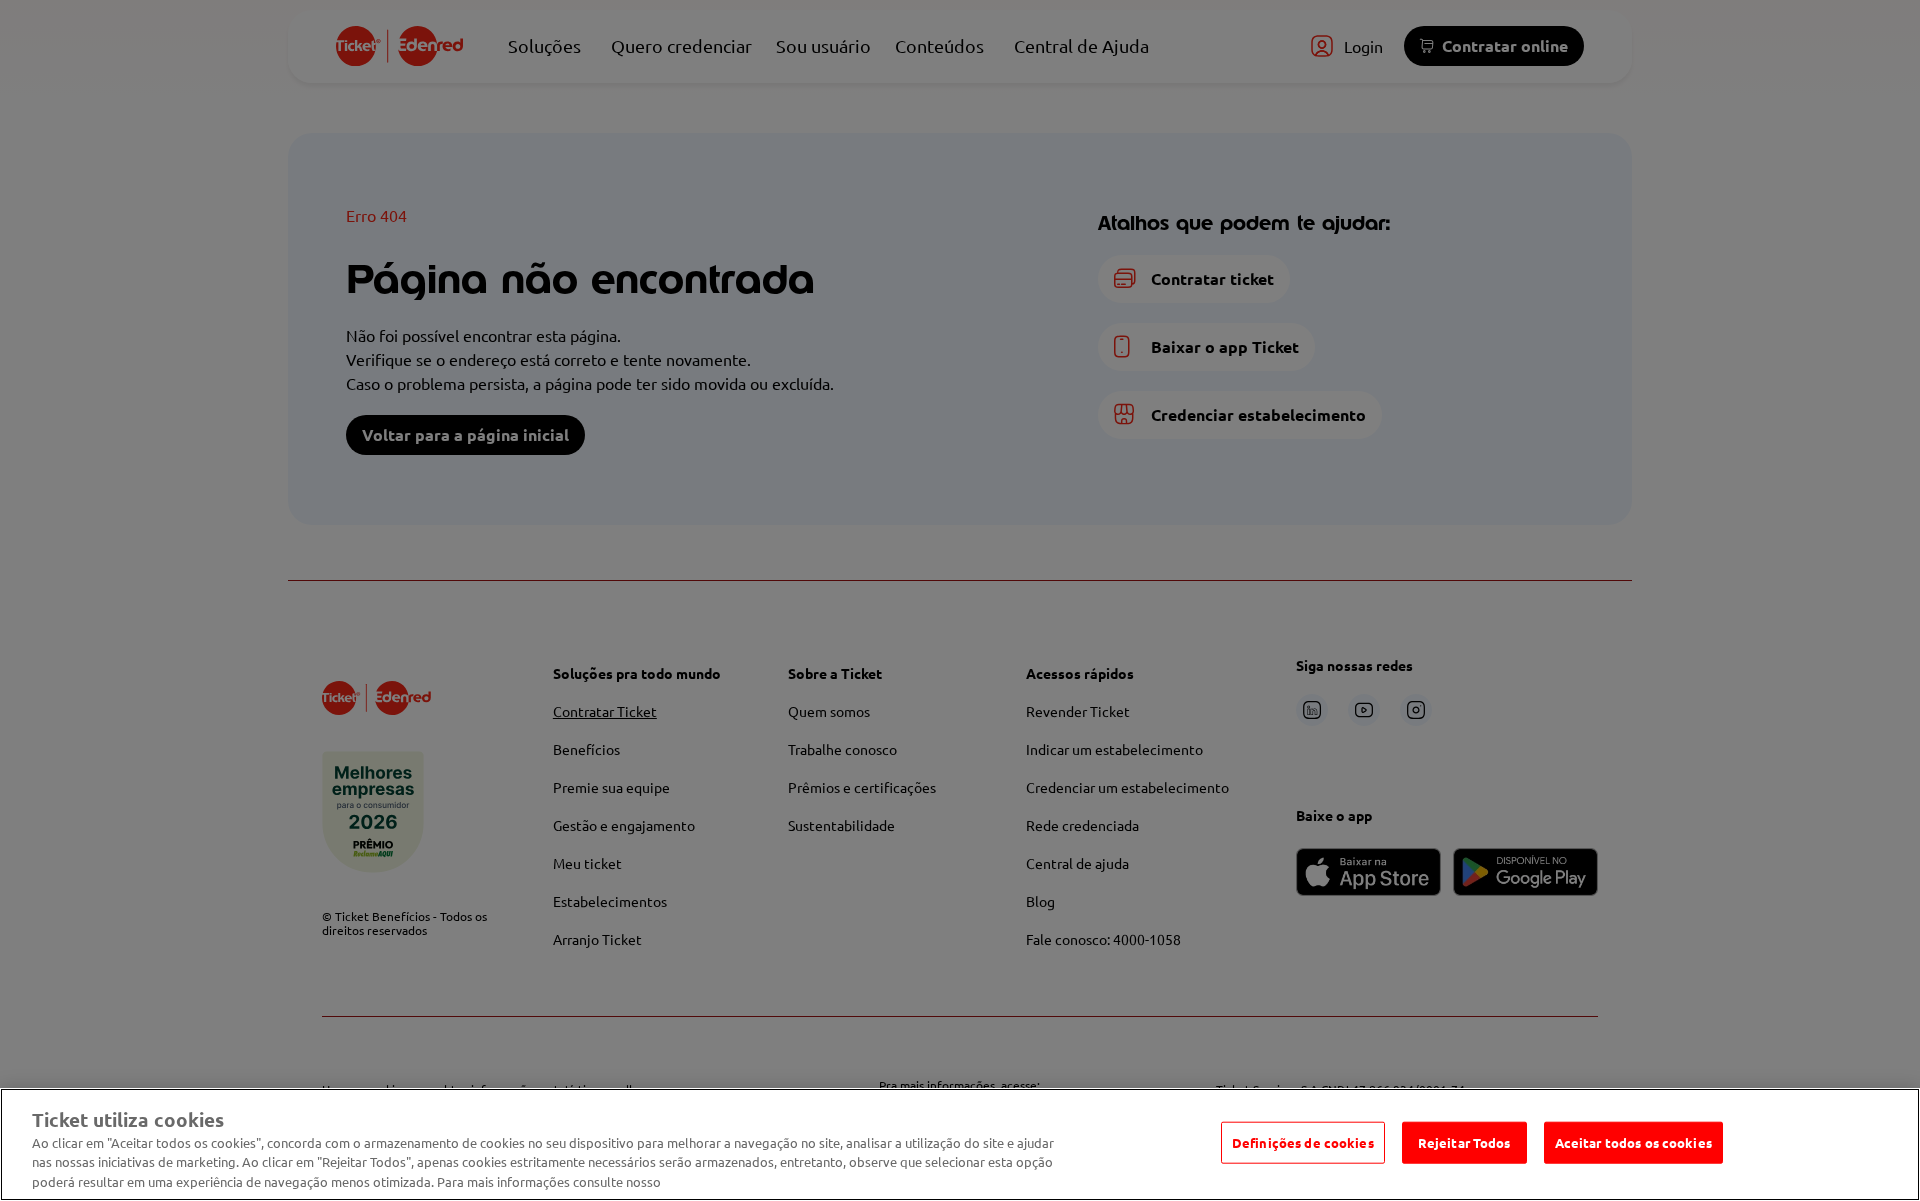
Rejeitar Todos (1464, 1142)
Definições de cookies (1303, 1142)
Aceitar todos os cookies (1633, 1142)
